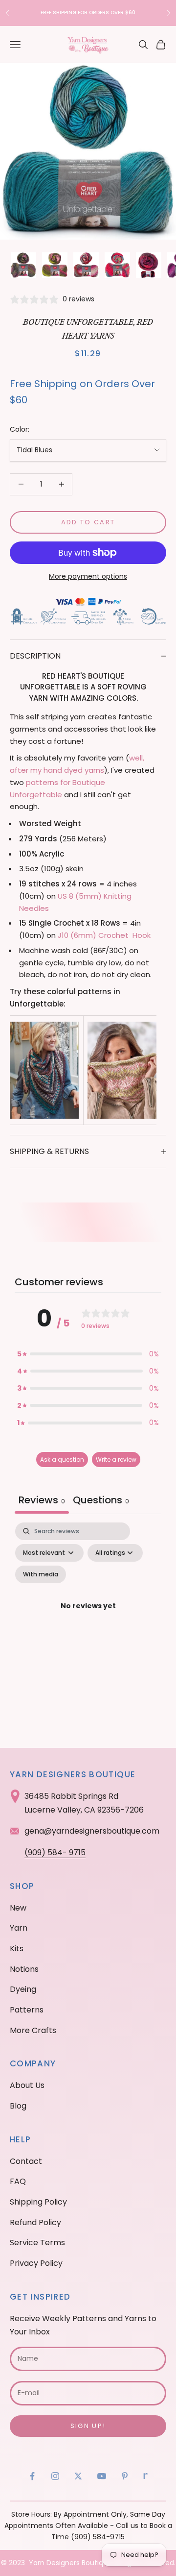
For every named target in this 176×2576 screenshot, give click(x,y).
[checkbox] (41, 1574)
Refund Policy (35, 2222)
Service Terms (37, 2243)
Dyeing (23, 1989)
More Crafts (33, 2030)
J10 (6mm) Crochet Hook (104, 935)
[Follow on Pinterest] (125, 2476)
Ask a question (62, 1460)
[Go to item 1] (23, 265)
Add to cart (88, 522)
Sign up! (88, 2426)
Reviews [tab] (42, 1500)
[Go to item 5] (149, 265)
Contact (26, 2161)
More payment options (88, 576)
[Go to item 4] (117, 265)
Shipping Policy (38, 2202)
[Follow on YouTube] (102, 2476)
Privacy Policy (36, 2263)
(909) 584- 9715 (55, 1852)
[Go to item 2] (55, 265)
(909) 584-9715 (98, 2537)
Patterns (27, 2010)
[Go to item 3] (86, 265)
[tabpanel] (88, 1618)
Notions (24, 1969)
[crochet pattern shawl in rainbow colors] (44, 1069)
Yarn (19, 1928)
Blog (18, 2106)
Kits (17, 1949)
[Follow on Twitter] (78, 2476)
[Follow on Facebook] (32, 2476)
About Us (27, 2085)
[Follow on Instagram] (55, 2476)
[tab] (101, 1501)
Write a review (116, 1460)
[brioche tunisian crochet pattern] (122, 1069)
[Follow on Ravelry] (146, 2476)
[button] (88, 1354)
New (18, 1908)
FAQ (18, 2181)
